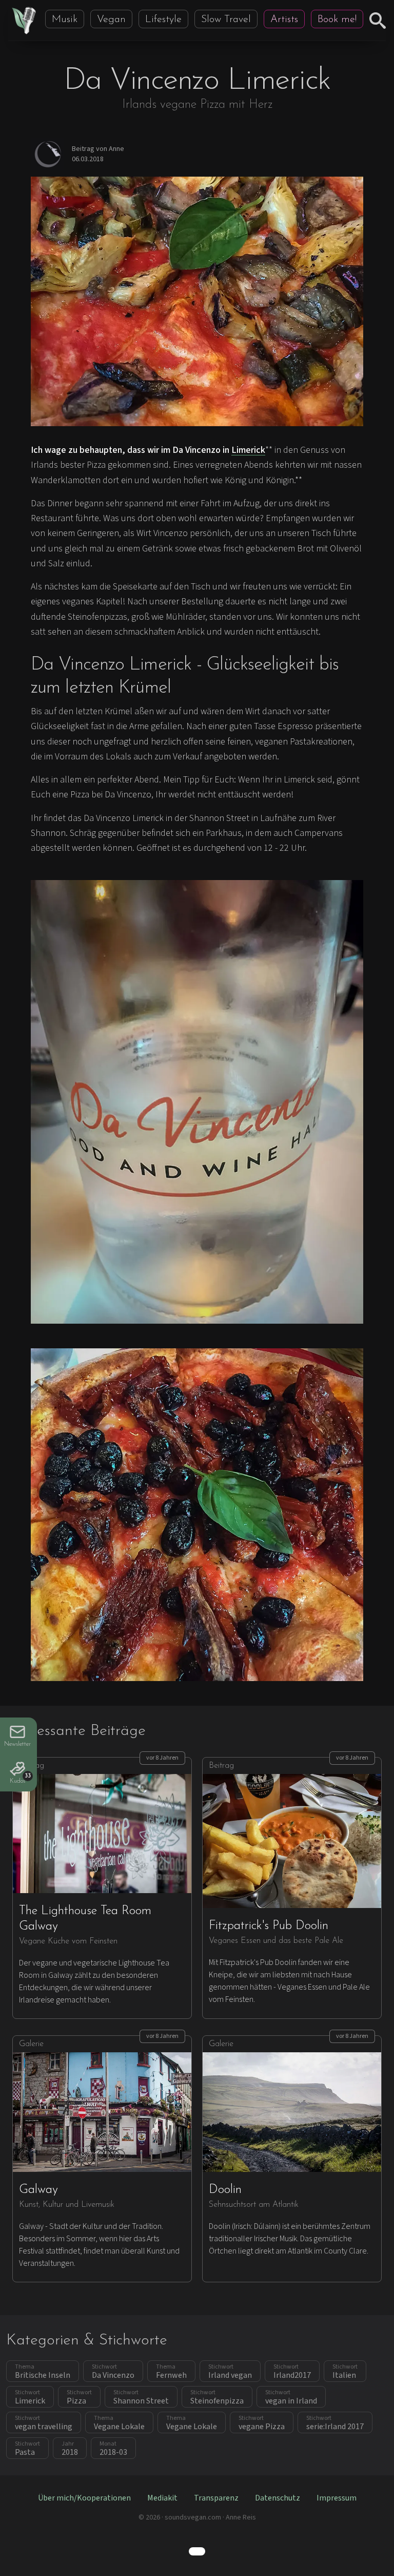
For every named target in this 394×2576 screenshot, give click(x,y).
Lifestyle (163, 20)
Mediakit (162, 2498)
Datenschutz (278, 2498)
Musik (65, 20)
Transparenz (216, 2498)
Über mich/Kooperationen (84, 2498)
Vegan (111, 20)
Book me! (337, 20)
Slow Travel (226, 20)
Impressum (337, 2498)
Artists (284, 20)
